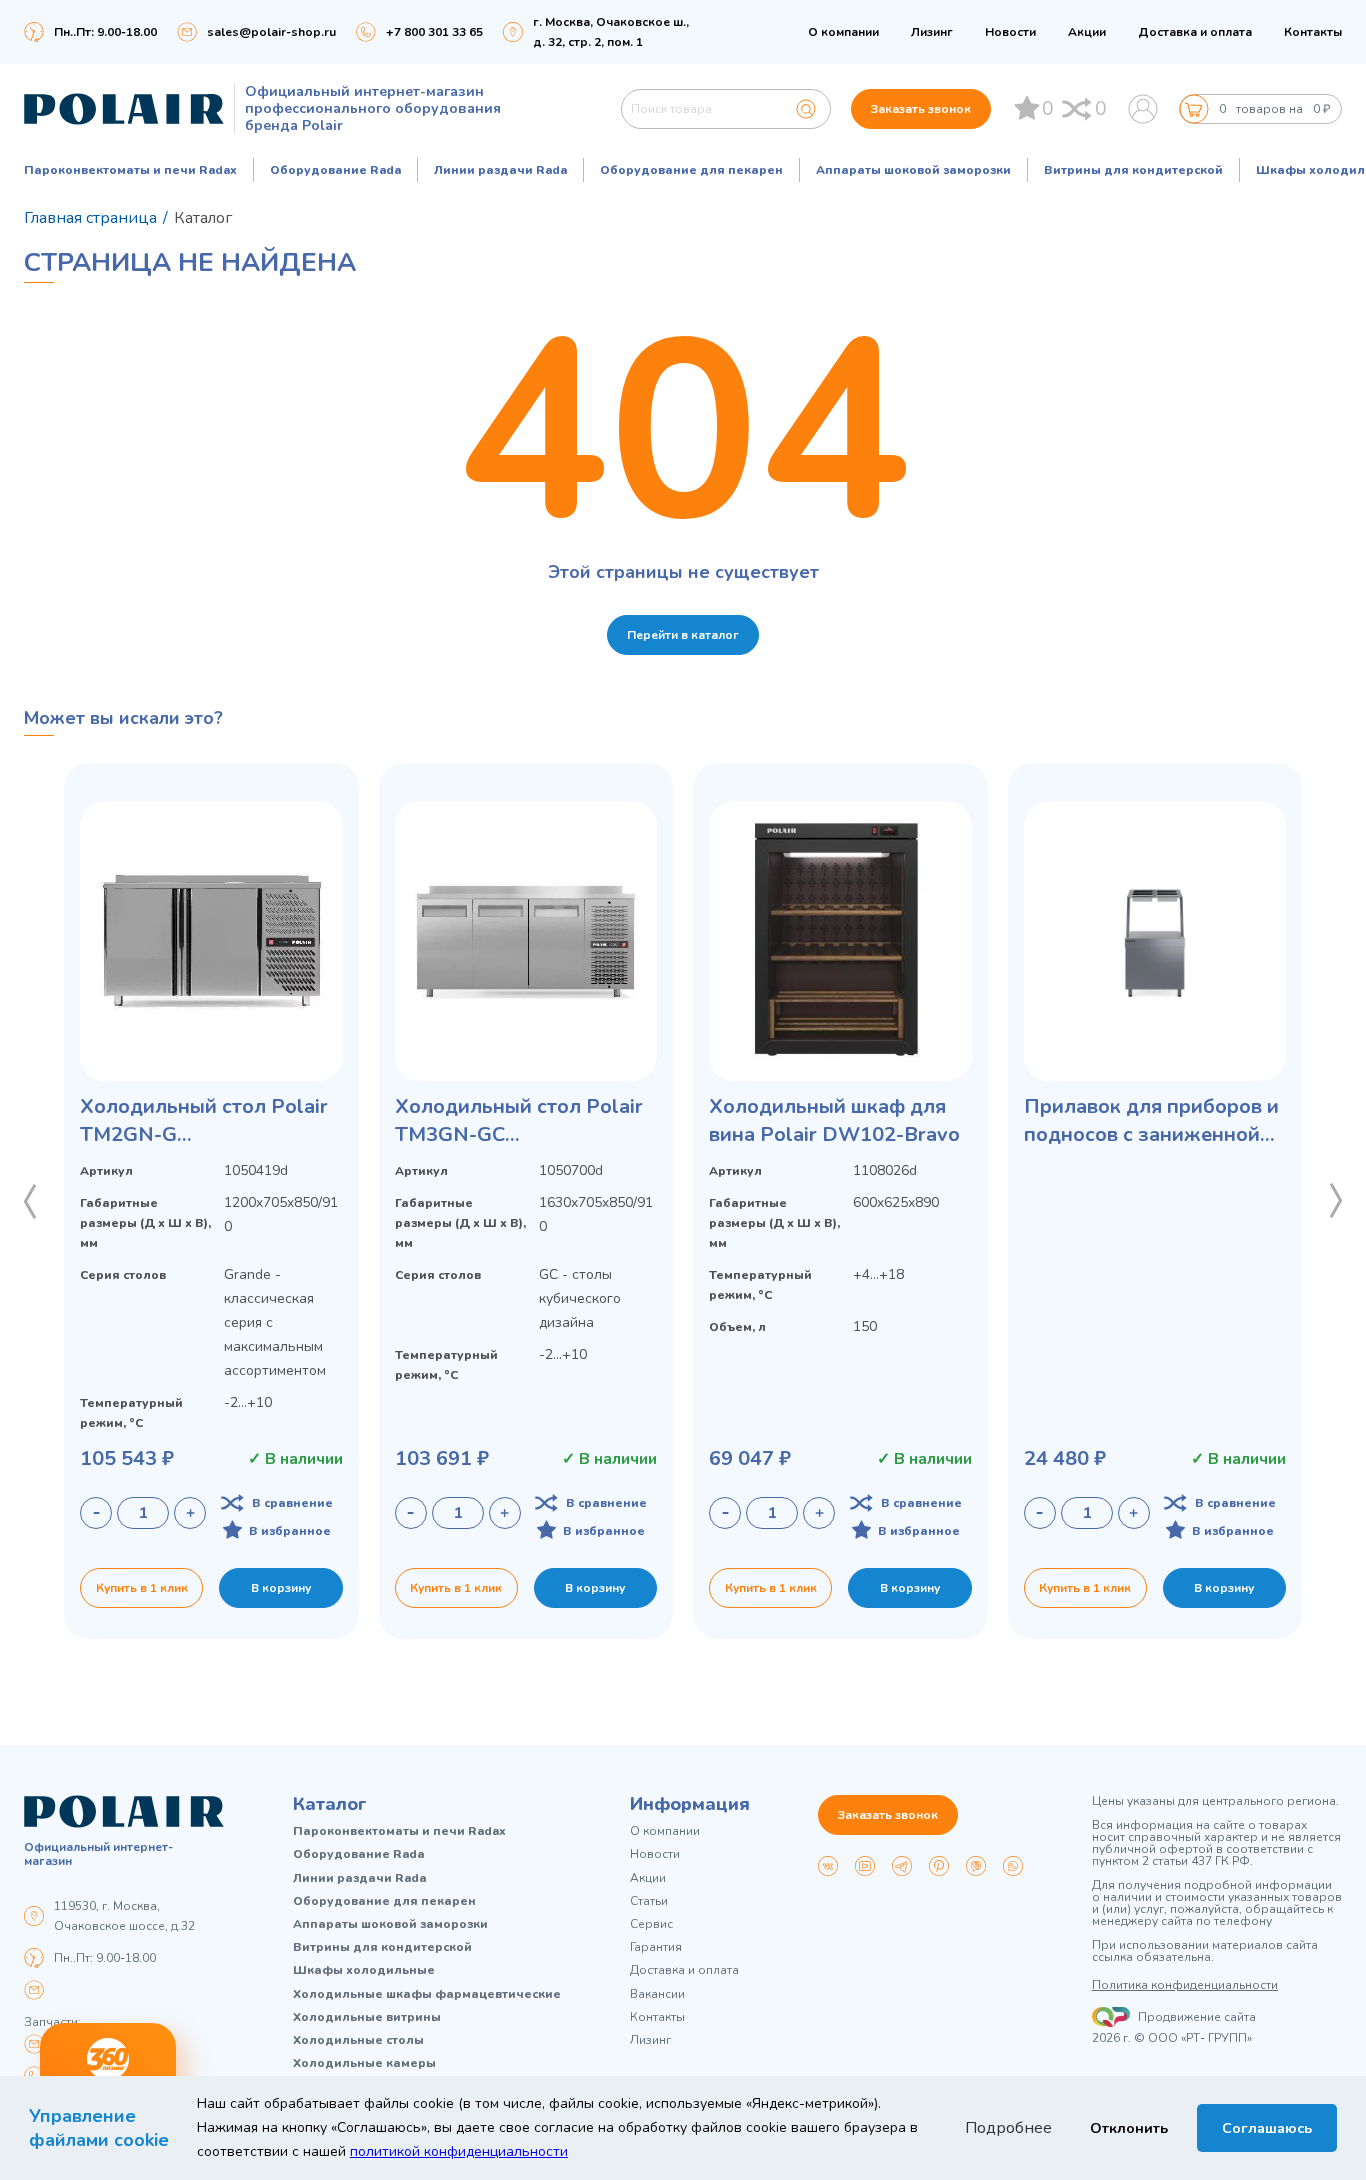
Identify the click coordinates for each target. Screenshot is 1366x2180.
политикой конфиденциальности (459, 2151)
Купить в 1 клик (142, 1588)
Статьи (649, 1901)
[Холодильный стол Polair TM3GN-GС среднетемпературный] (526, 941)
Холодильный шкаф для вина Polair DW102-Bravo (834, 1120)
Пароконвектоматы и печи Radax (130, 170)
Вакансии (657, 1994)
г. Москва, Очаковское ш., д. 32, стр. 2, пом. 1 (611, 32)
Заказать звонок (921, 109)
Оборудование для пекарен (691, 170)
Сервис (651, 1924)
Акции (1087, 32)
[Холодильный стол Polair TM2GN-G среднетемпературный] (211, 941)
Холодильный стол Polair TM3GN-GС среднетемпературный (519, 1121)
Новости (1010, 32)
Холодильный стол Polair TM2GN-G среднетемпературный (204, 1121)
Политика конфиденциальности (1185, 1985)
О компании (843, 32)
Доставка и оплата (1195, 32)
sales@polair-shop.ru (271, 32)
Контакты (1313, 32)
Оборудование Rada (335, 170)
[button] (30, 1201)
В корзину (281, 1588)
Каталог (330, 1804)
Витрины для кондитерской (1133, 170)
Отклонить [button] (1129, 2128)
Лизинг (932, 32)
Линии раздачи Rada (500, 170)
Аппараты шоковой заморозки (913, 170)
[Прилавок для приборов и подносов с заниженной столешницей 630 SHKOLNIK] (1155, 941)
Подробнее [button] (1008, 2128)
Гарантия (656, 1947)
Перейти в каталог (683, 635)
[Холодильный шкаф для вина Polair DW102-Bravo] (840, 941)
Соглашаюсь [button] (1267, 2128)
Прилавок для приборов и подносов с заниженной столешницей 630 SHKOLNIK (1151, 1121)
